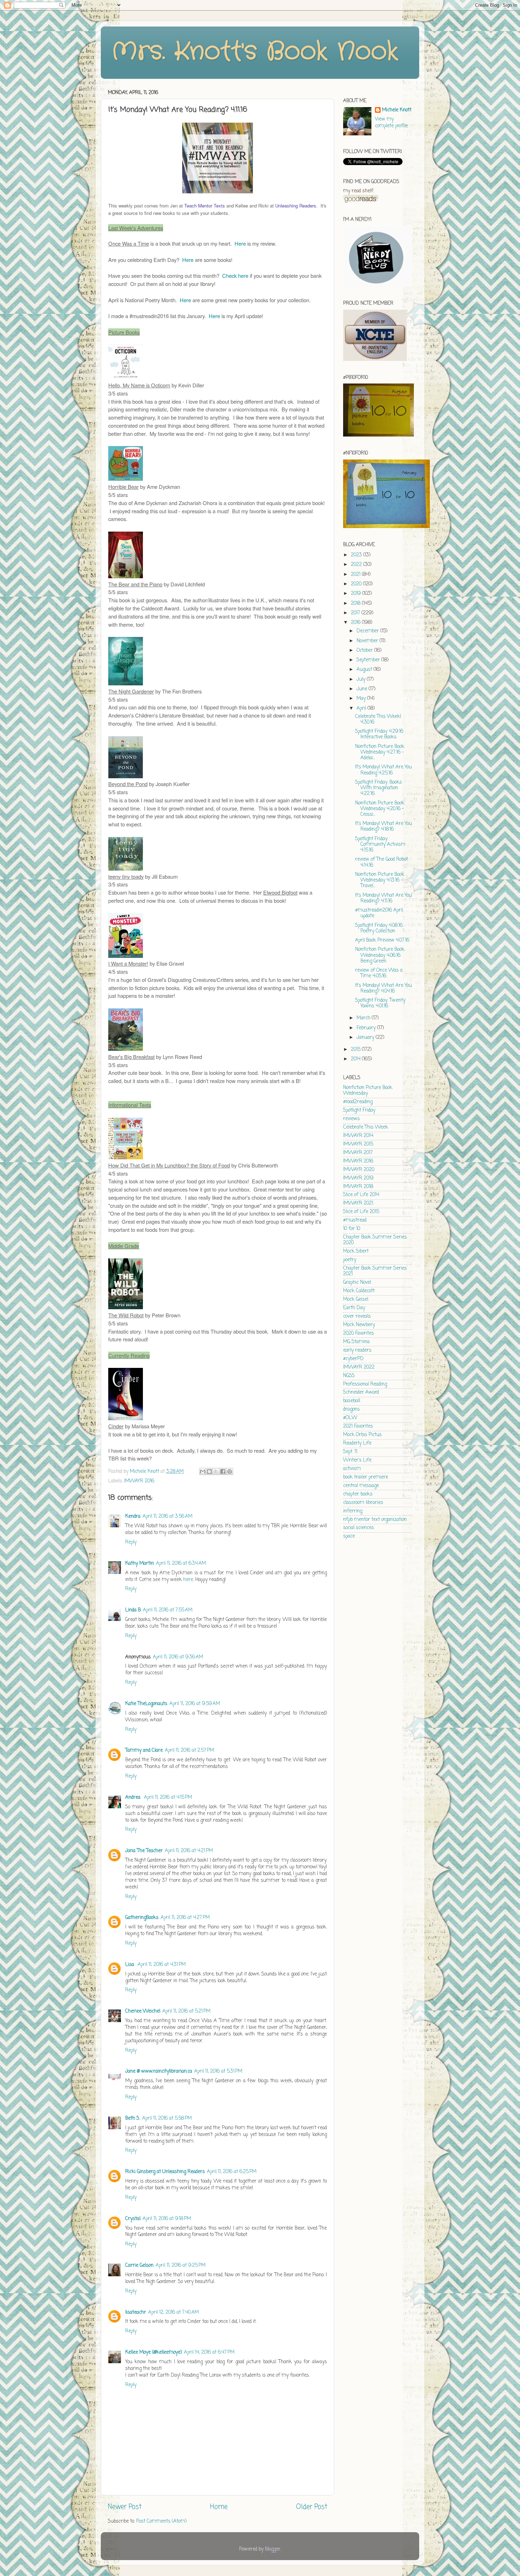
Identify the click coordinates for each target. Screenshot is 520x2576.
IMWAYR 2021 (358, 1203)
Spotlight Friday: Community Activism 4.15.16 (380, 845)
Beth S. (133, 2118)
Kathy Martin (140, 1564)
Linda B (133, 1610)
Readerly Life (357, 1443)
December (368, 631)
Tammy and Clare (144, 1750)
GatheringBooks (142, 1918)
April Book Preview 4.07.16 (382, 940)
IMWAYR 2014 (358, 1136)
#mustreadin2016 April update (379, 913)
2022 (357, 565)
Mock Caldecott (359, 1291)
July (362, 680)
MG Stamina (356, 1342)
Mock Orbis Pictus (362, 1435)
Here (240, 243)
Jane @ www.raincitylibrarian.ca (159, 2071)
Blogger (273, 2549)
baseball (352, 1401)
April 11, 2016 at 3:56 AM (167, 1517)
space (349, 1536)
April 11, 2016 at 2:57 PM (189, 1750)
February (367, 1028)
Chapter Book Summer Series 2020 (375, 1240)
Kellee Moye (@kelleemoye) (154, 2352)
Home (219, 2507)
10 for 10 (352, 1229)
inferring (353, 1511)
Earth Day (354, 1308)
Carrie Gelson (139, 2265)
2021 (356, 575)
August (365, 670)
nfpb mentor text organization (375, 1520)
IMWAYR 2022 (359, 1367)
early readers (357, 1350)
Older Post (312, 2507)
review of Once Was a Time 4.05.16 (379, 973)
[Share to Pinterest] (230, 1471)
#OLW (350, 1418)
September (369, 660)
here (188, 1580)
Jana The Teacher (144, 1851)
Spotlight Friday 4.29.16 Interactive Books (379, 734)
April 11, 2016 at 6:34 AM (181, 1564)
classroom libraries (363, 1503)
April (362, 709)
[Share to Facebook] (223, 1471)
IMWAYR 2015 (358, 1144)
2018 (356, 604)
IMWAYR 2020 (359, 1170)
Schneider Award (361, 1392)
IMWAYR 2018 (358, 1187)
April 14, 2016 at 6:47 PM (209, 2352)
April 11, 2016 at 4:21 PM (189, 1851)
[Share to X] (216, 1471)
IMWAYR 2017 (358, 1153)
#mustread (355, 1220)
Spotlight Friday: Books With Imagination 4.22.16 (379, 788)
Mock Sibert (356, 1251)
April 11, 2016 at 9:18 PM (167, 2219)
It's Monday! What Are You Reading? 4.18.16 (383, 827)
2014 (356, 1059)
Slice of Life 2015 (361, 1212)
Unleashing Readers (296, 206)
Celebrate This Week (366, 1127)
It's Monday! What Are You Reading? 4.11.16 (383, 898)
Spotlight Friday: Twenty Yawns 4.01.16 (380, 1003)
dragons (351, 1409)
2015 (356, 1050)
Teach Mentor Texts (205, 206)
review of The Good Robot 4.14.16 (382, 862)
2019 (357, 594)
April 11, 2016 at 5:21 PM (186, 2011)
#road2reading (358, 1102)
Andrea (134, 1798)
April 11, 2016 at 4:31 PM (162, 1965)
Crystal (133, 2219)
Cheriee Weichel (143, 2011)
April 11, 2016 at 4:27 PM (185, 1918)
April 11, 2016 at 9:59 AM (195, 1704)
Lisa (130, 1965)
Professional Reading (365, 1384)
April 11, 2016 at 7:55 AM (168, 1610)
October (365, 651)
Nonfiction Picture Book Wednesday (368, 1091)
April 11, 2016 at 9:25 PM (181, 2265)
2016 (356, 623)
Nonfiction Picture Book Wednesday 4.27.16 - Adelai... (380, 752)
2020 (357, 584)
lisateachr (136, 2312)
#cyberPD (353, 1359)
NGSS (349, 1376)
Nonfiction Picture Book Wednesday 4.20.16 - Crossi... (380, 809)
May (362, 699)
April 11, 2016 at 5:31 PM (218, 2071)
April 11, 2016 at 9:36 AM (178, 1657)
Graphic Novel (357, 1283)
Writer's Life (357, 1460)
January (366, 1038)
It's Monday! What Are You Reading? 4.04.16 (383, 988)
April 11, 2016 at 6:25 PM (232, 2172)
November (368, 641)
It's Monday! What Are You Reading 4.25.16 (383, 770)
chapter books (358, 1494)
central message (361, 1486)
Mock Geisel (356, 1299)
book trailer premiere (366, 1477)
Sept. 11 (350, 1452)
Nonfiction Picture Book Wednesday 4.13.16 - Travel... (380, 880)
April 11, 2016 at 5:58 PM (167, 2118)
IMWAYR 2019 (358, 1178)
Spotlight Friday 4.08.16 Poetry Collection (379, 928)
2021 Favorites (358, 1426)
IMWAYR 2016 (139, 1481)
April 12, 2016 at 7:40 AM (174, 2312)
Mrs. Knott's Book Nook (255, 52)
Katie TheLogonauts (146, 1704)
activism (352, 1469)
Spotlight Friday (359, 1110)
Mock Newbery (359, 1325)
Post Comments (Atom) (161, 2521)
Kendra (133, 1517)
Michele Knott (397, 110)
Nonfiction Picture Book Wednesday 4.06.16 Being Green (380, 955)
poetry (350, 1260)
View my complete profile (391, 123)
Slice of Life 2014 (361, 1195)
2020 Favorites (359, 1333)
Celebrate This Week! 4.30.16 (378, 719)
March (364, 1018)
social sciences (359, 1528)
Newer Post (125, 2507)
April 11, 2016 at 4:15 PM (168, 1798)
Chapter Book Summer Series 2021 (375, 1271)
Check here (235, 276)
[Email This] (203, 1471)
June (363, 689)
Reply (131, 1542)
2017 (356, 613)
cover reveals (357, 1316)
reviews (351, 1119)
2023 (357, 555)
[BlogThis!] (209, 1471)
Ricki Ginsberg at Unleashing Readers (165, 2172)
